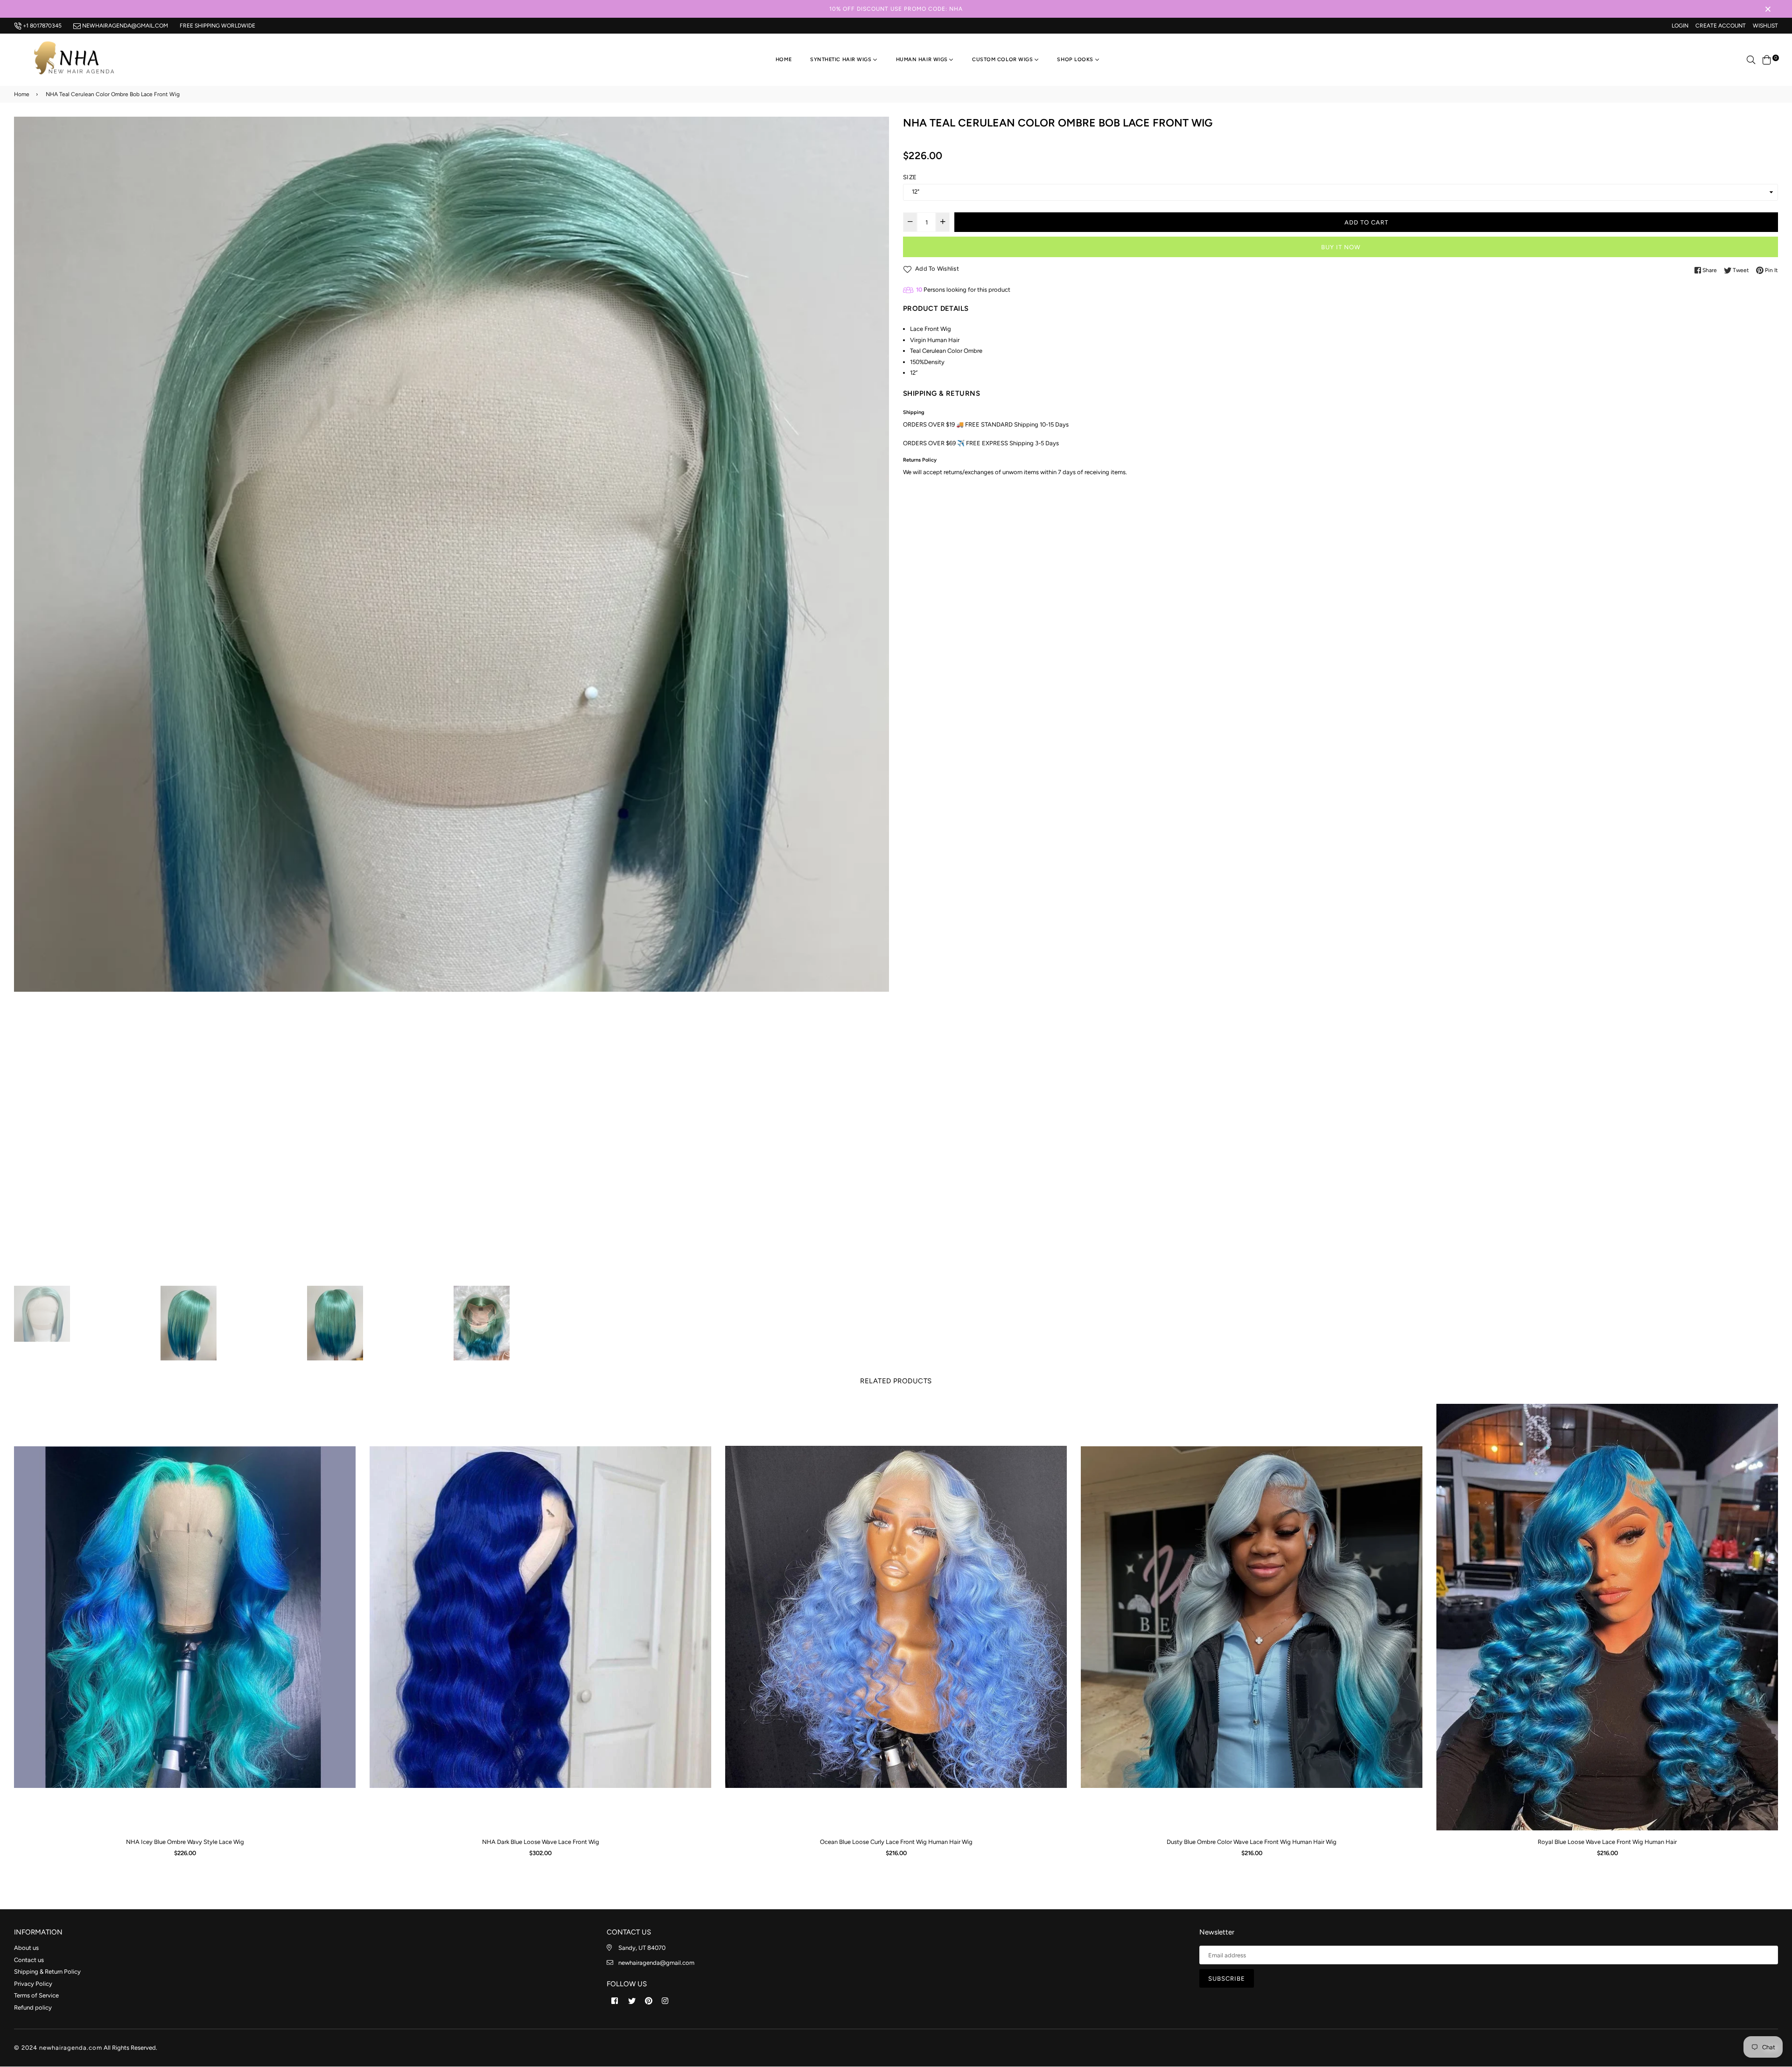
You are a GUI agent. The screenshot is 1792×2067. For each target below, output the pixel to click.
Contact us (29, 1960)
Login (1680, 26)
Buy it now (1341, 247)
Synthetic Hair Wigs (842, 60)
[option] (451, 554)
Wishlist (1765, 26)
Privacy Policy (33, 1984)
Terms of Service (36, 1995)
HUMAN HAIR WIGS (923, 60)
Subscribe (1227, 1979)
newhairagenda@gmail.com (124, 26)
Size (910, 177)
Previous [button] (26, 700)
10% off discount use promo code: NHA (896, 9)
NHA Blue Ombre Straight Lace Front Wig (1634, 1842)
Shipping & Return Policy (47, 1972)
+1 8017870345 (42, 26)
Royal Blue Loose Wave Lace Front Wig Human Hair (1278, 1842)
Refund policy (33, 2007)
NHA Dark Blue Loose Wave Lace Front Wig (212, 1842)
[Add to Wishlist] (16, 1445)
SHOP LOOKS (1076, 60)
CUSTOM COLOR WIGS (1003, 60)
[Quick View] (16, 1426)
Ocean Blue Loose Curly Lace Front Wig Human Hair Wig (567, 1842)
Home (784, 60)
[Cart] (1767, 60)
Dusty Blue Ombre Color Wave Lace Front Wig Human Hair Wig (923, 1842)
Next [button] (877, 700)
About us (26, 1948)
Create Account (1721, 26)
